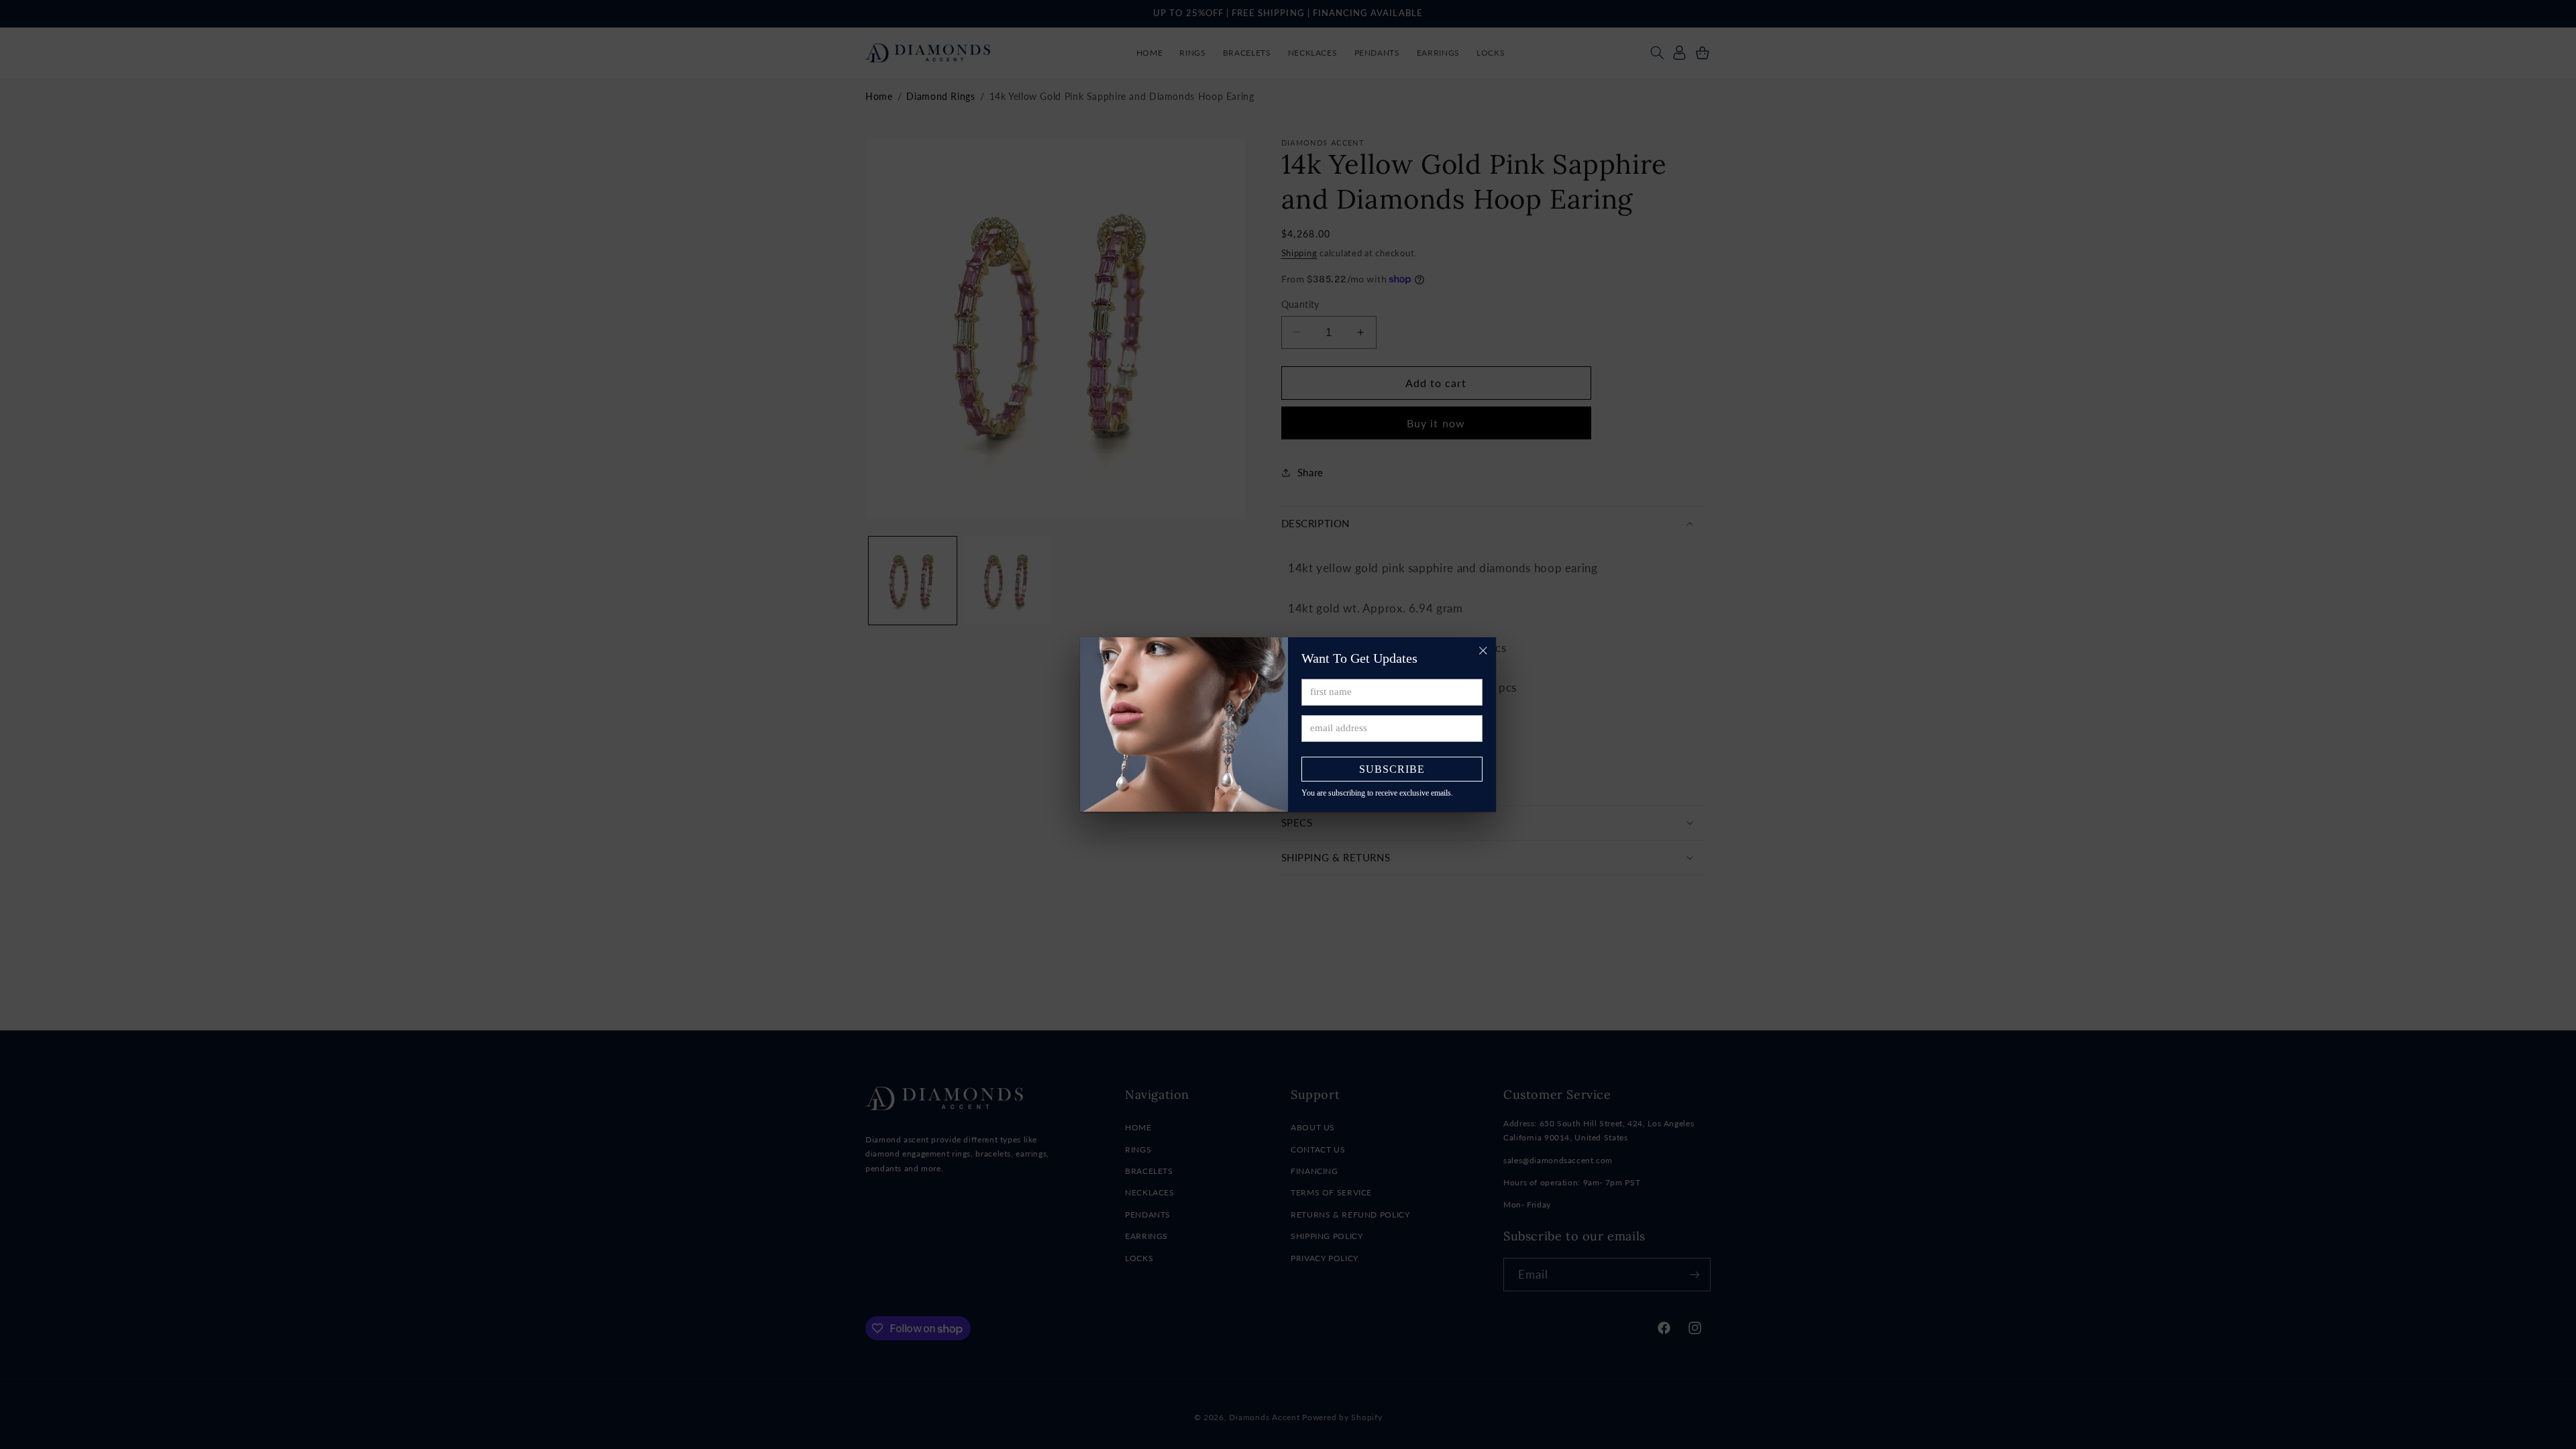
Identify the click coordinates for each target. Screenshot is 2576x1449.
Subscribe (1392, 769)
